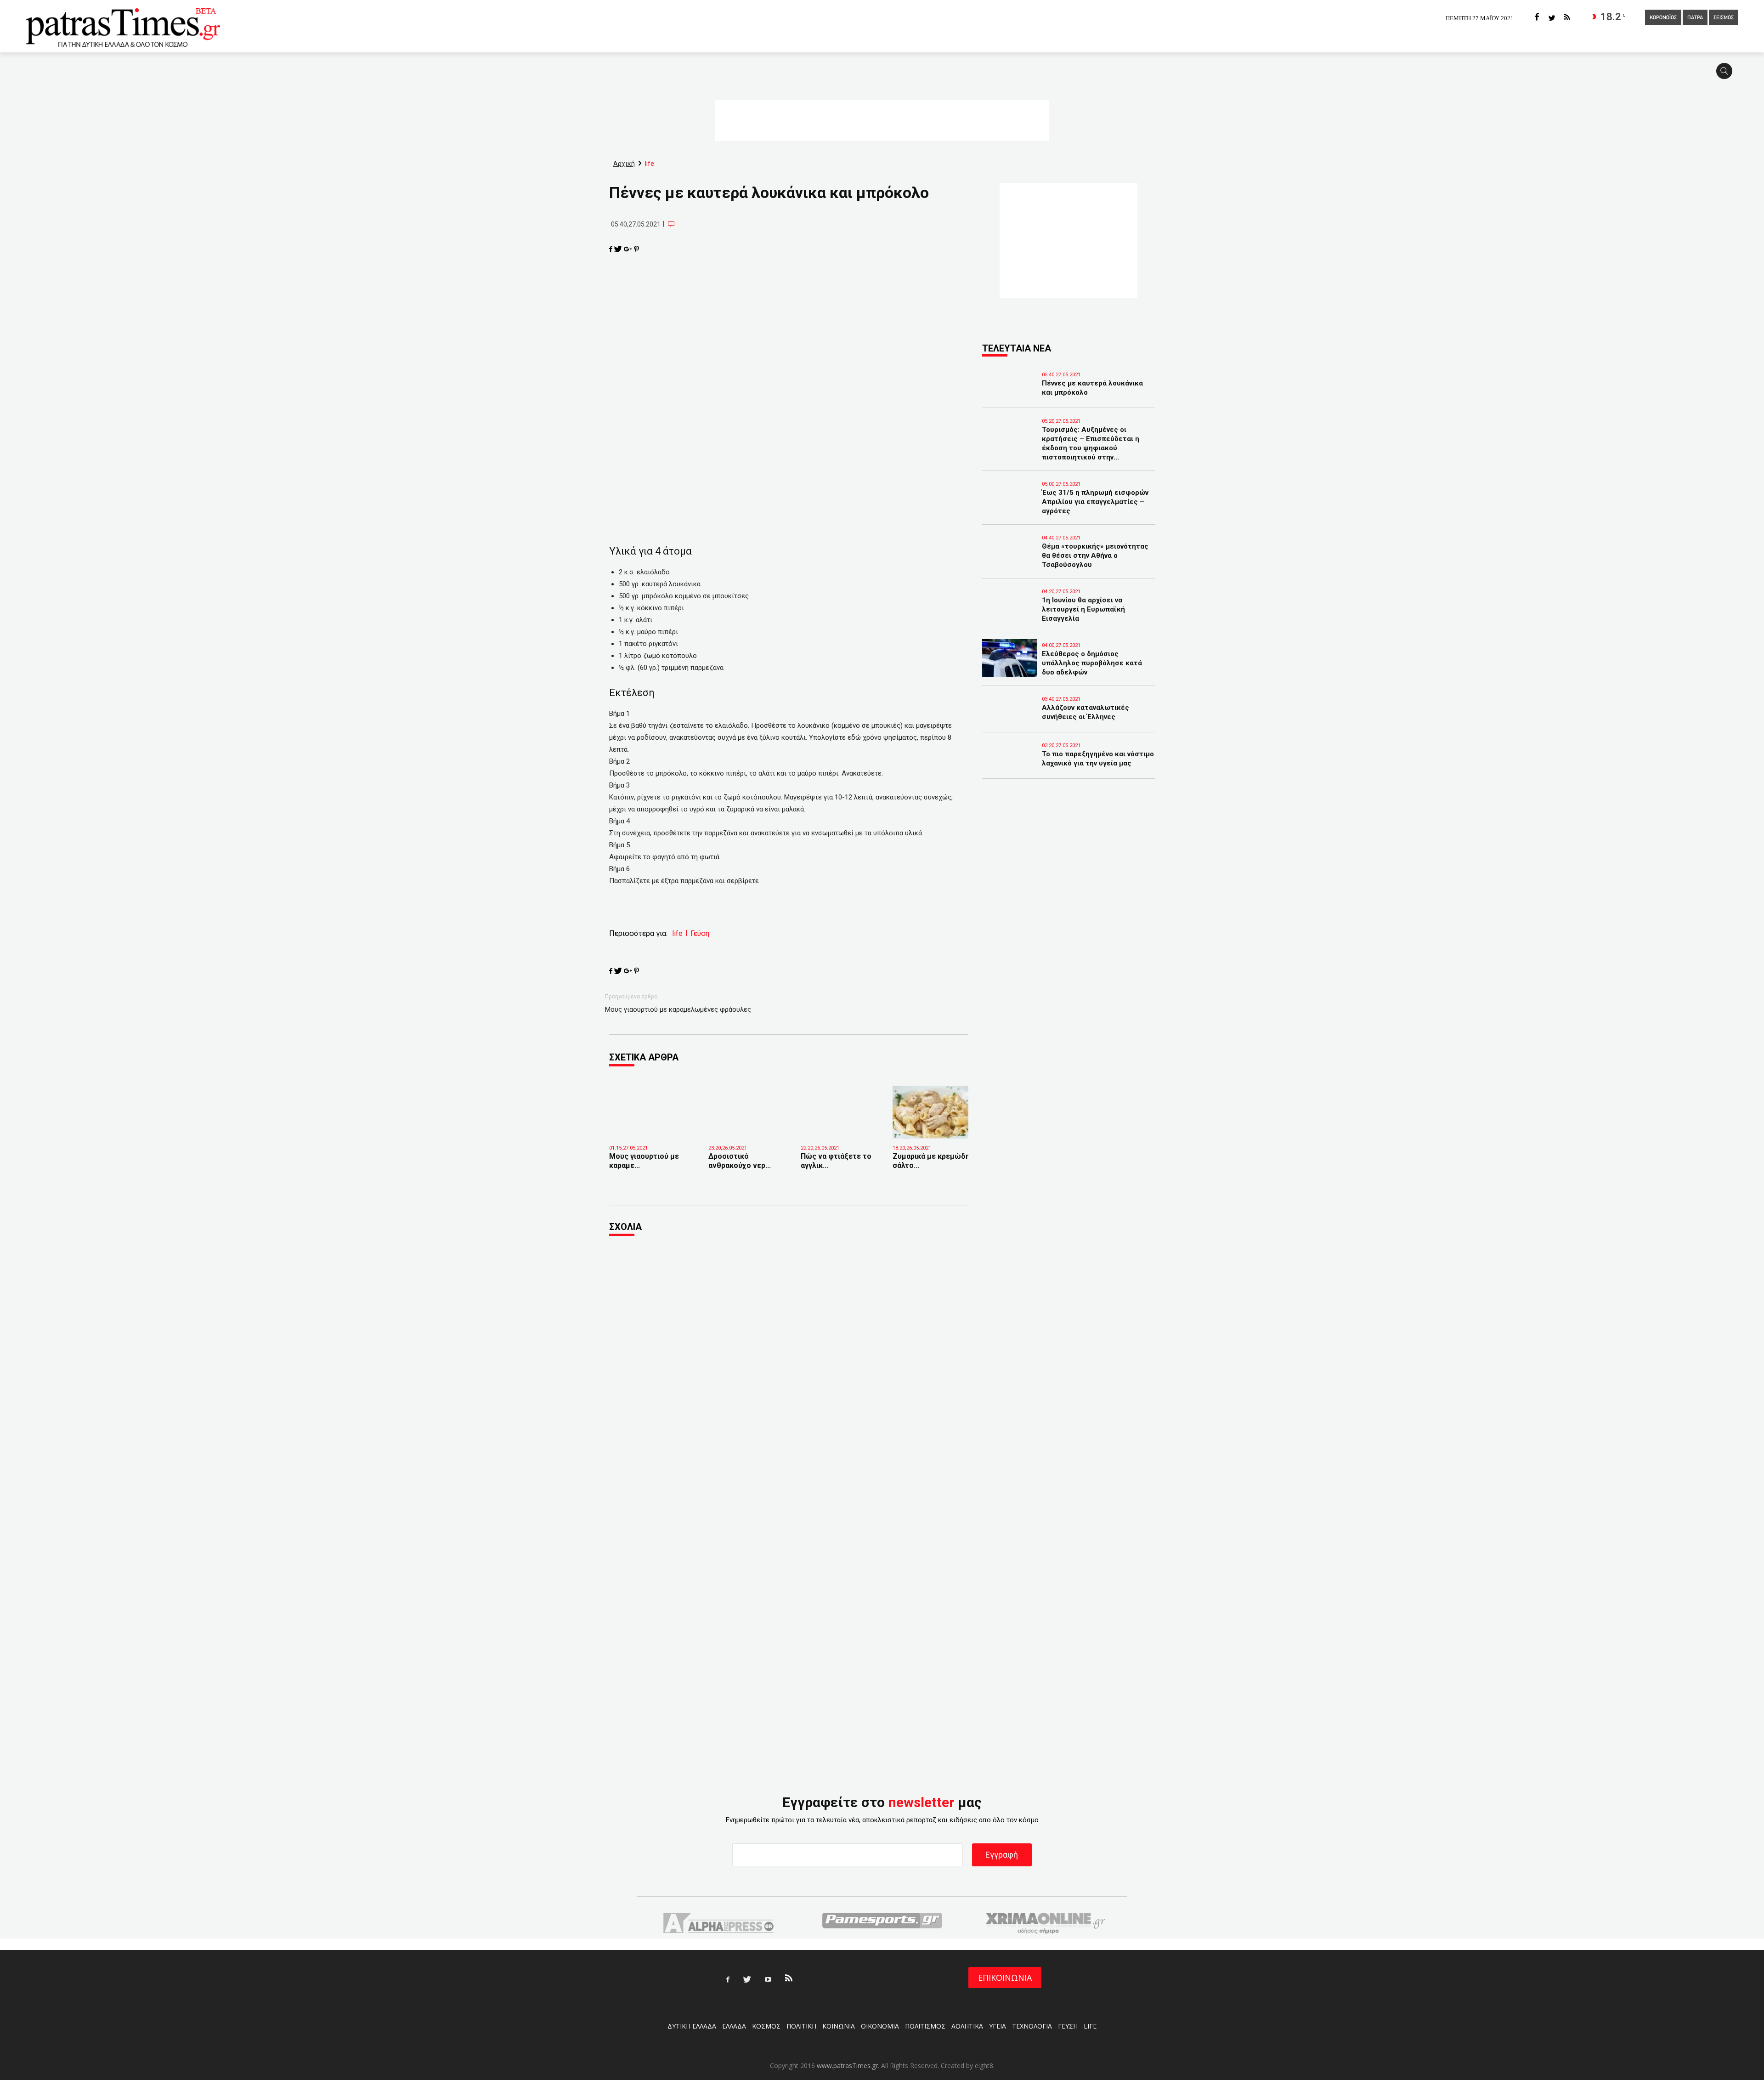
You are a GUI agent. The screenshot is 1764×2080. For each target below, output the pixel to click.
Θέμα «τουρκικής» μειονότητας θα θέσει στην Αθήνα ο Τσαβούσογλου (1095, 555)
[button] (1727, 75)
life (677, 934)
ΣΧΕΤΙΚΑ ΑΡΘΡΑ (644, 1057)
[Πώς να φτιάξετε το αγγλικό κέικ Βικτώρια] (840, 1125)
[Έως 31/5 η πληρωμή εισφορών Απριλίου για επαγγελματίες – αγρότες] (1010, 505)
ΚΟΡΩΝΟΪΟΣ (1663, 18)
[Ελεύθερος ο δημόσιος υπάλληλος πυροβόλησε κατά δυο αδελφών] (1010, 658)
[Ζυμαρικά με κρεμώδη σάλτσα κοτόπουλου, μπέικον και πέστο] (932, 1113)
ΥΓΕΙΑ (998, 2026)
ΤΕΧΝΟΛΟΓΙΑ (1032, 2026)
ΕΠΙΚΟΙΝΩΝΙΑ (1005, 1978)
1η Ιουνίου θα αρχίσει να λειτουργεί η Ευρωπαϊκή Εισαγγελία (1083, 609)
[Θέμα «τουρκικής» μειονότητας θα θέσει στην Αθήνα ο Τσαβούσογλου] (1010, 559)
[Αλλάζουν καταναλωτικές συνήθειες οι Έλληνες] (1010, 720)
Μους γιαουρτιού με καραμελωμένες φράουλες (678, 1009)
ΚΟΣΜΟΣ (766, 2026)
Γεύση (700, 934)
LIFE (1090, 2026)
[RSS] (1567, 18)
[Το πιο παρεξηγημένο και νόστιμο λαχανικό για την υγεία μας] (1010, 767)
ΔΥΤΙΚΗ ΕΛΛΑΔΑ (692, 2026)
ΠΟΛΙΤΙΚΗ (801, 2026)
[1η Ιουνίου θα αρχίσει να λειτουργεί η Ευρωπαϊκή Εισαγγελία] (1010, 613)
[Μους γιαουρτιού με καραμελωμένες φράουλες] (652, 1128)
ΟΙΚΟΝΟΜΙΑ (880, 2026)
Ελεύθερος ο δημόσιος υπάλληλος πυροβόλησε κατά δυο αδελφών (1092, 663)
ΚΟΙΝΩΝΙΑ (839, 2026)
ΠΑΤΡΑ (1695, 18)
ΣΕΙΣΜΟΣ (1724, 18)
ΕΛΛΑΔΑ (734, 2026)
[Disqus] (789, 1368)
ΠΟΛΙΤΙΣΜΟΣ (925, 2026)
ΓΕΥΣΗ (1068, 2026)
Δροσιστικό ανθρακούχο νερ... (740, 1161)
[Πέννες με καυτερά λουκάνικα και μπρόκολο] (1010, 396)
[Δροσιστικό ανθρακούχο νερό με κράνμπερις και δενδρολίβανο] (748, 1125)
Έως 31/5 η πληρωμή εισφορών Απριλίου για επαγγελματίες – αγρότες (1095, 502)
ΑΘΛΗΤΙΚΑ (967, 2026)
